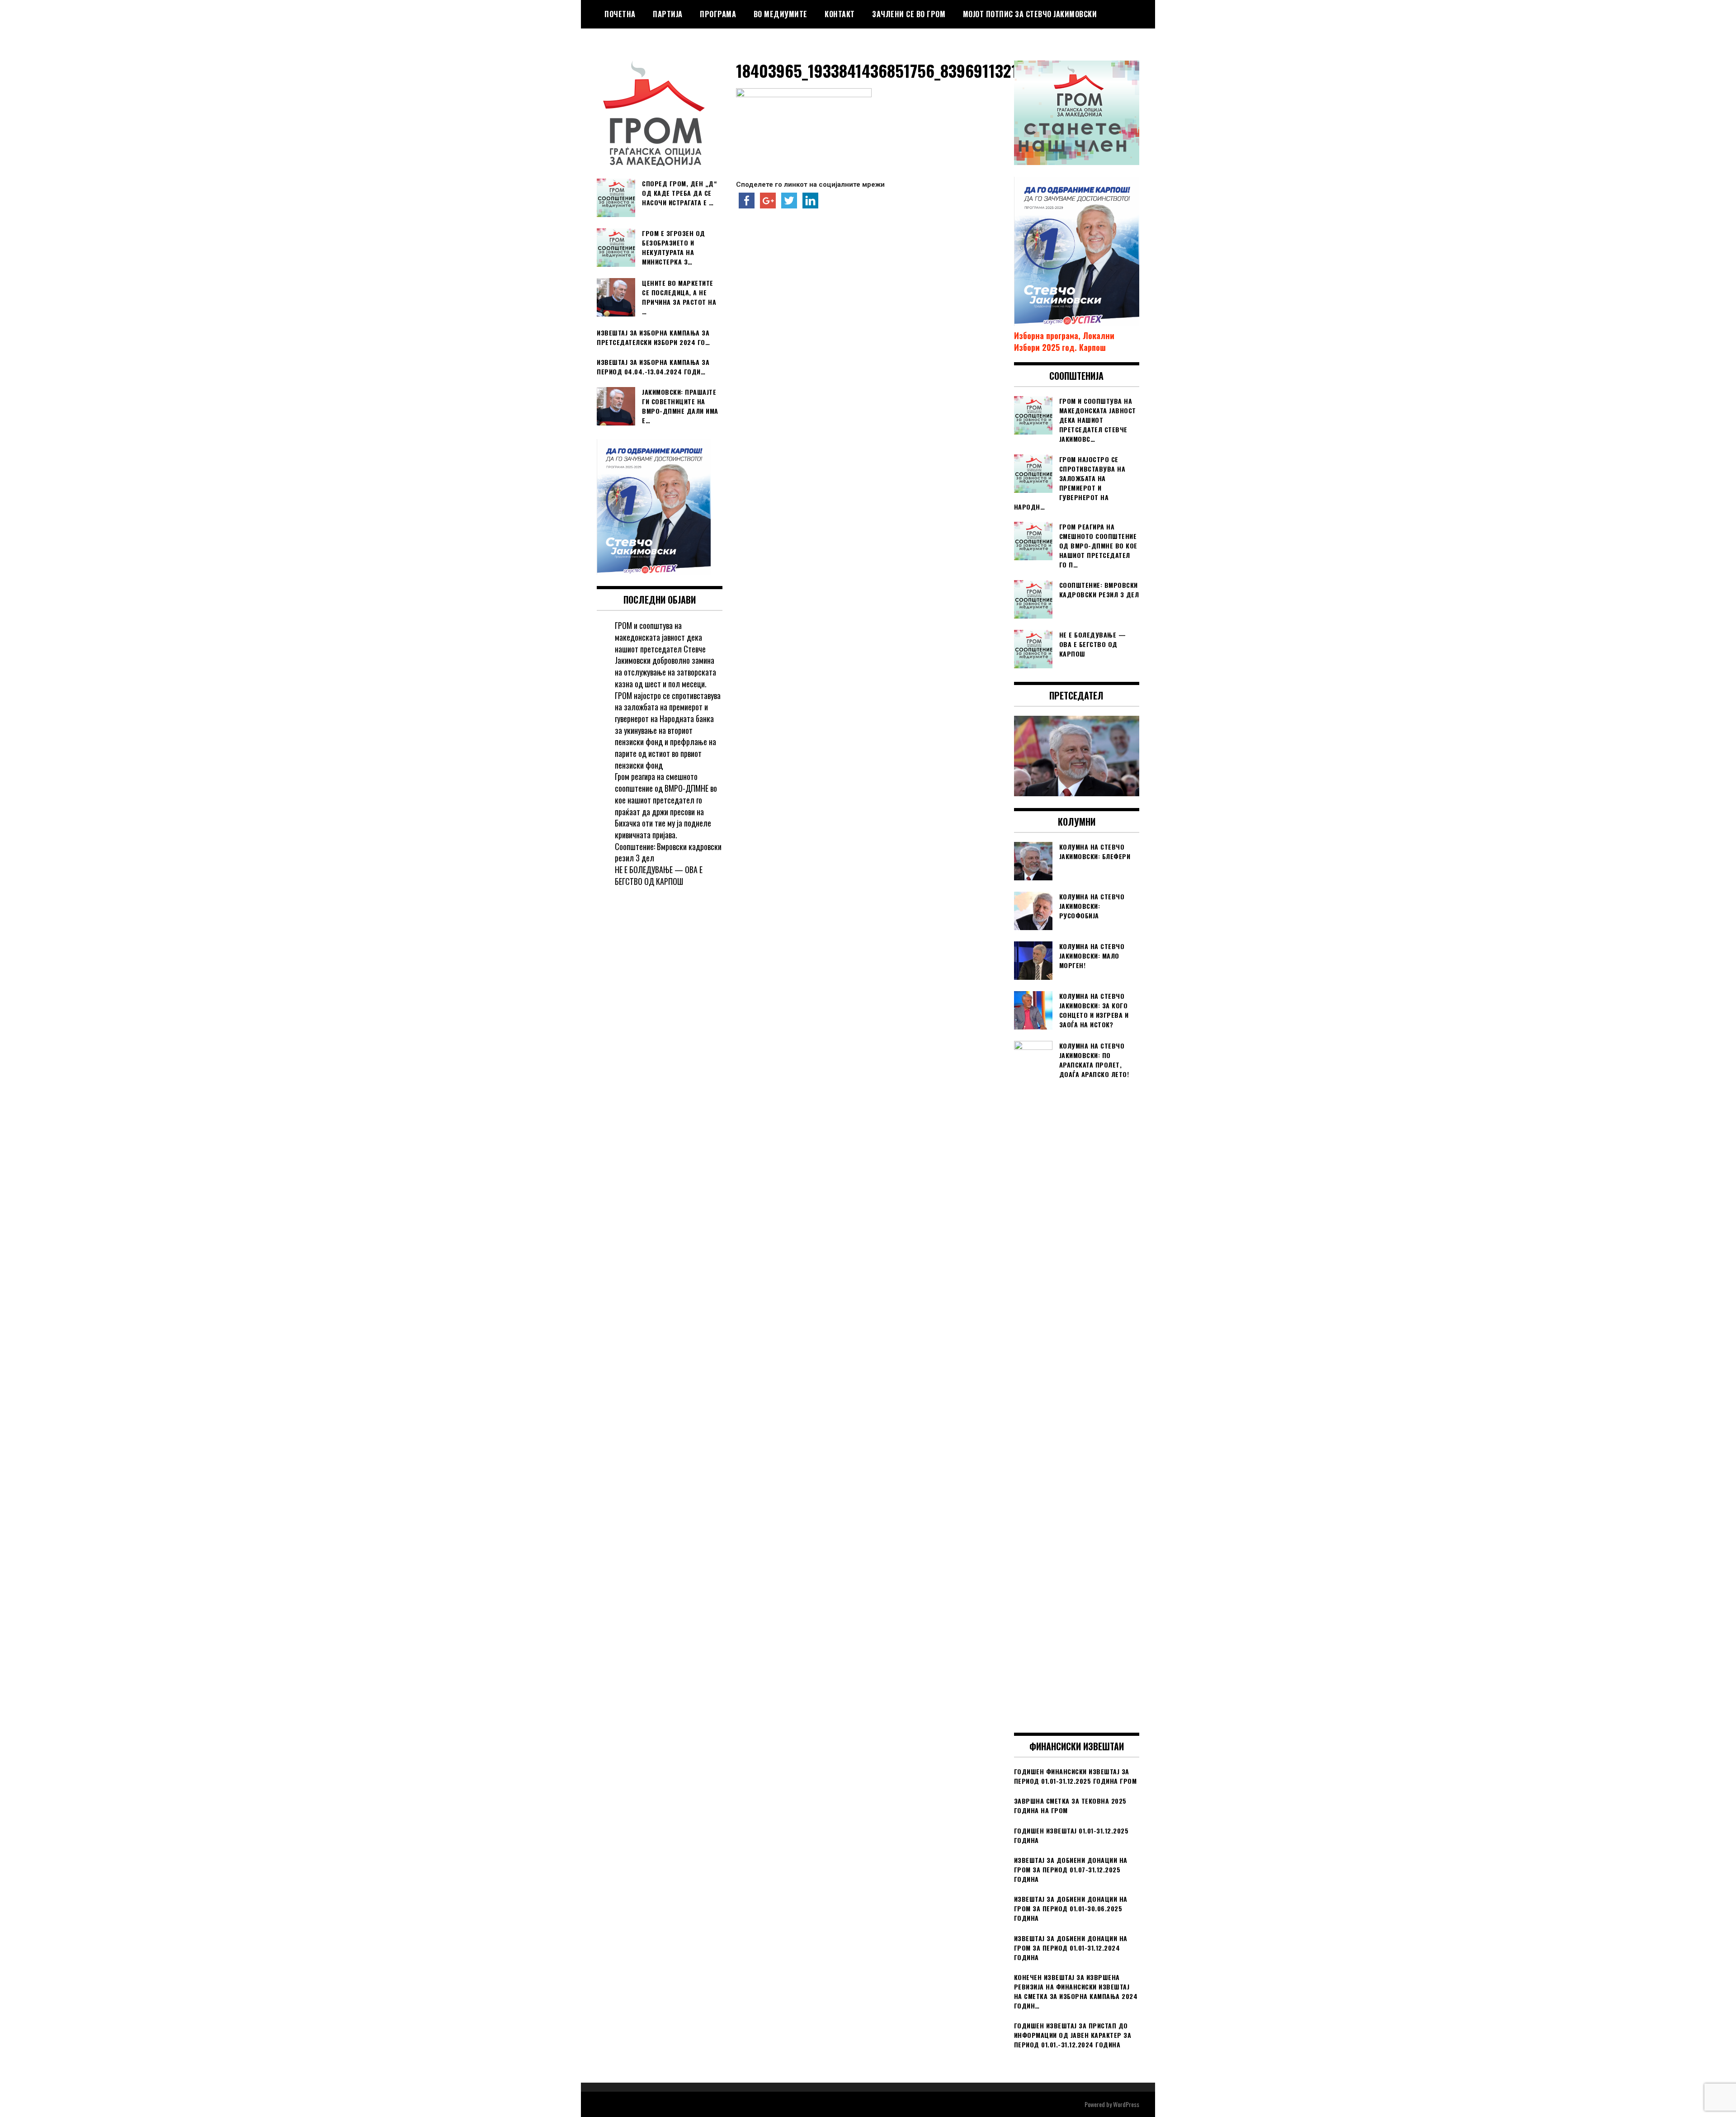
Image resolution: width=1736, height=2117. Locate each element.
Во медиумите (781, 14)
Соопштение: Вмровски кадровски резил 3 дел (668, 852)
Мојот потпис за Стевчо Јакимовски (1030, 14)
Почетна (620, 14)
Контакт (840, 14)
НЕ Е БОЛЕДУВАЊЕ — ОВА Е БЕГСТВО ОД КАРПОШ (659, 875)
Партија (668, 14)
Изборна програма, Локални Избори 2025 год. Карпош (1064, 341)
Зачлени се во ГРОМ (909, 14)
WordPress (1126, 2104)
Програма (718, 14)
